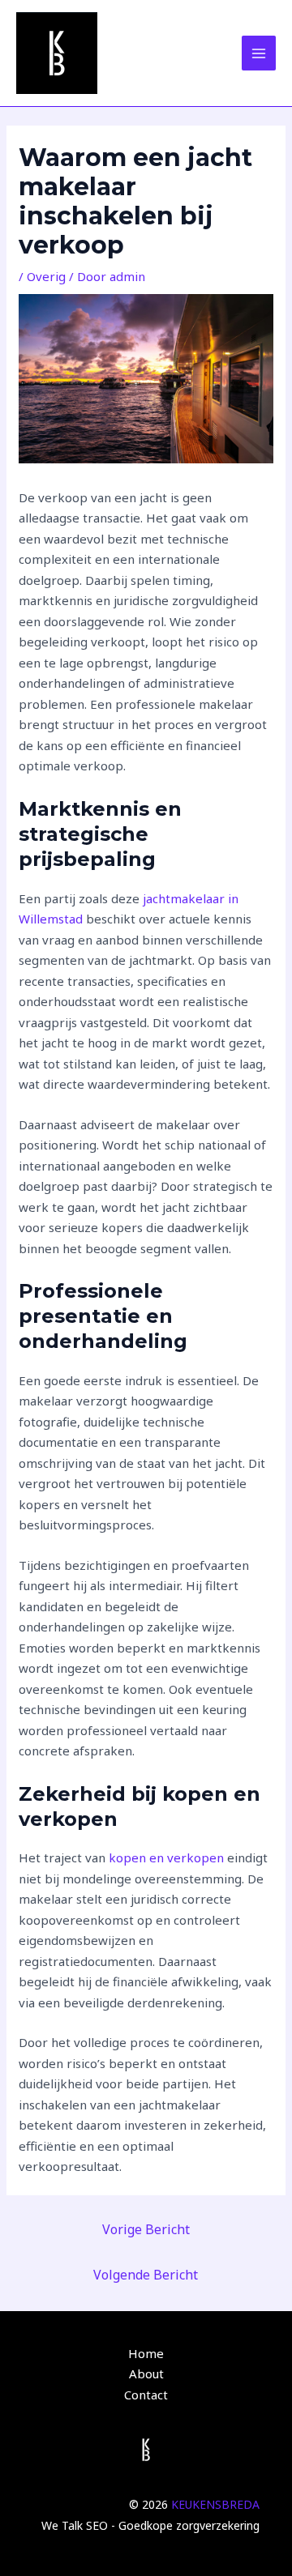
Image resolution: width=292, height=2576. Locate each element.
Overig (46, 276)
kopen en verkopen (166, 1857)
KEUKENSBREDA (215, 2504)
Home (146, 2353)
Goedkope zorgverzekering (189, 2525)
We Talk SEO (75, 2525)
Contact (146, 2395)
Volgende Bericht (146, 2275)
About (146, 2373)
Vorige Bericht (146, 2229)
